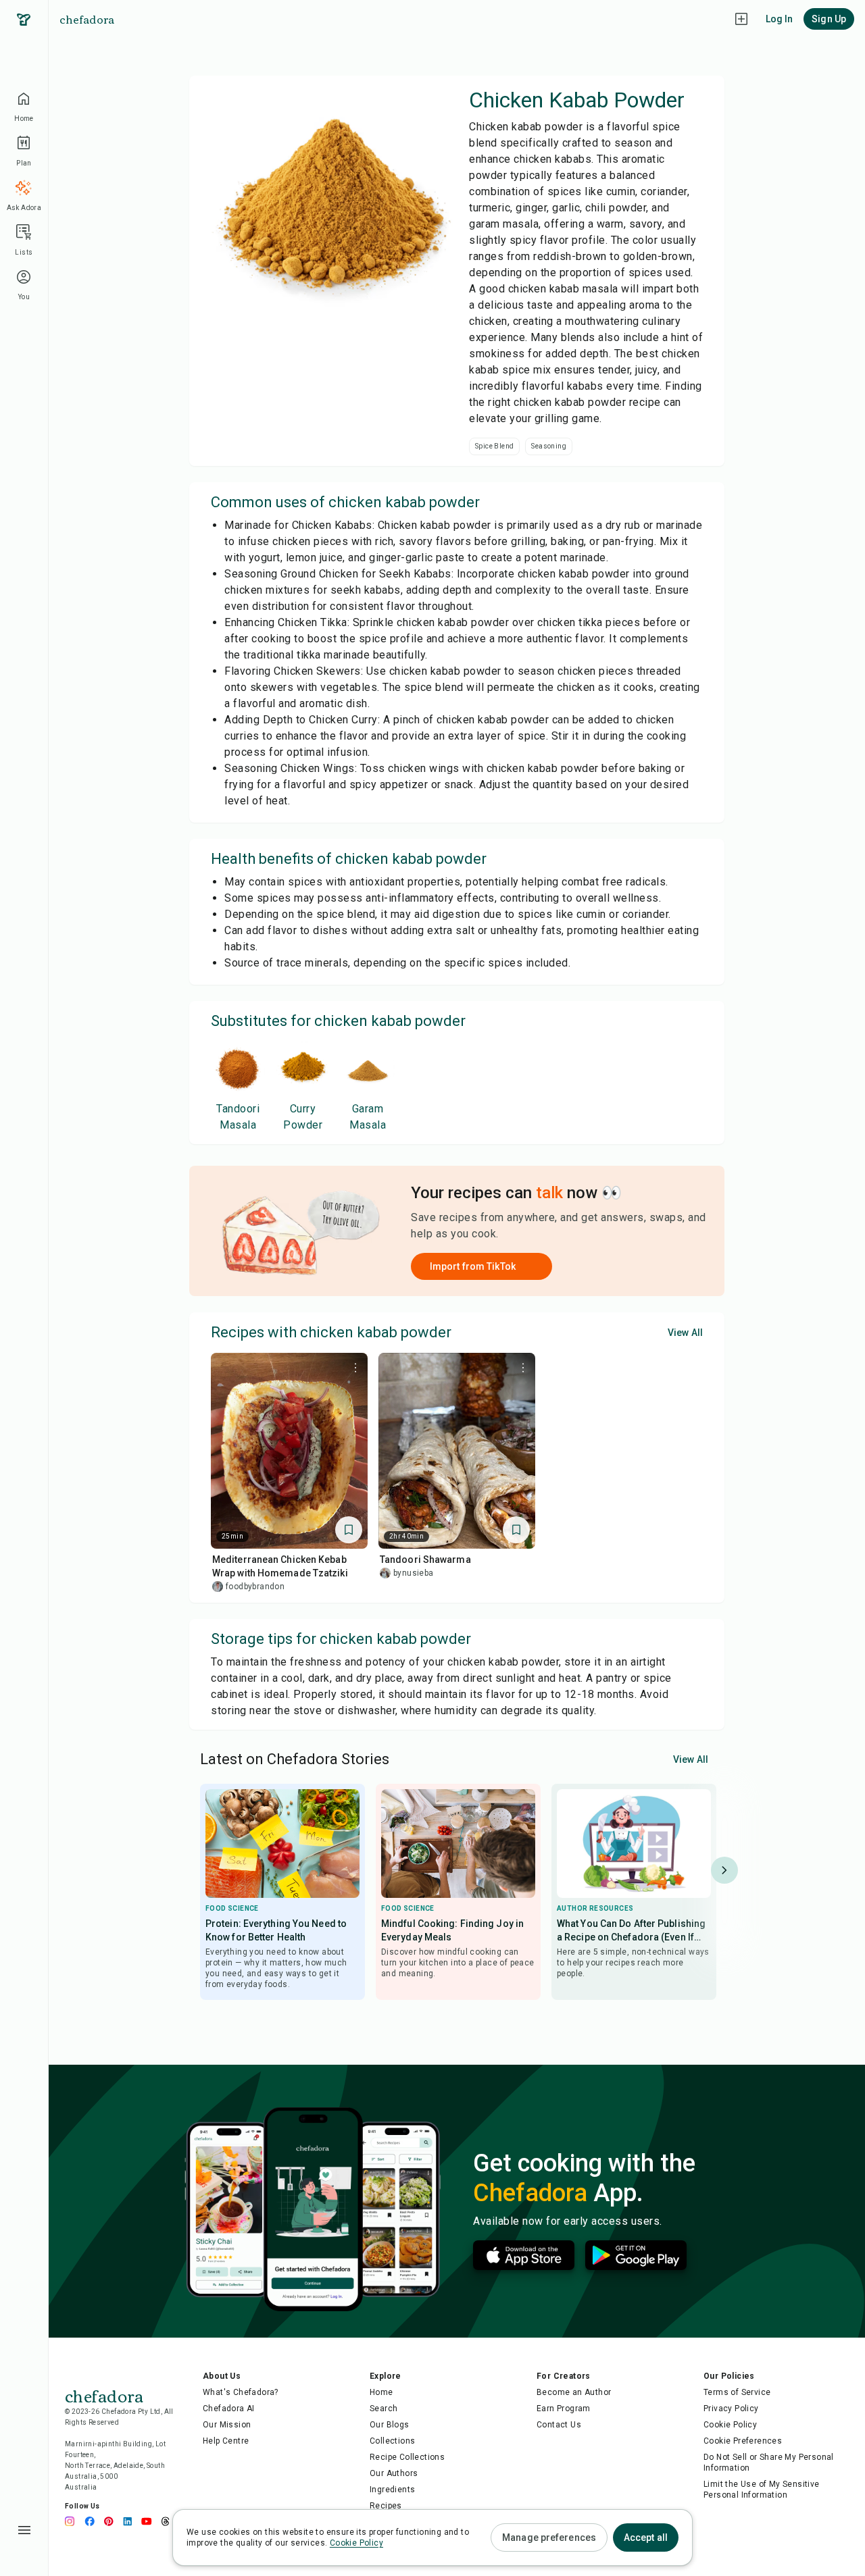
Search (384, 2408)
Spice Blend (494, 446)
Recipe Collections (407, 2457)
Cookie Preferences (743, 2441)
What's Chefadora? (241, 2392)
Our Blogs (390, 2425)
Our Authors (394, 2473)
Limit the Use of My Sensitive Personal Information (762, 2490)
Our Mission (227, 2425)
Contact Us (559, 2425)
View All (685, 1333)
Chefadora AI (229, 2408)
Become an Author (574, 2392)
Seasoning (549, 446)
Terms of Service (737, 2392)
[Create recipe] (741, 19)
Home (381, 2392)
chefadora (87, 19)
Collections (392, 2441)
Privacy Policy (731, 2408)
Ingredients (392, 2490)
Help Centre (226, 2441)
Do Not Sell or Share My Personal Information (769, 2463)
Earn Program (564, 2408)
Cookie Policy (730, 2425)
